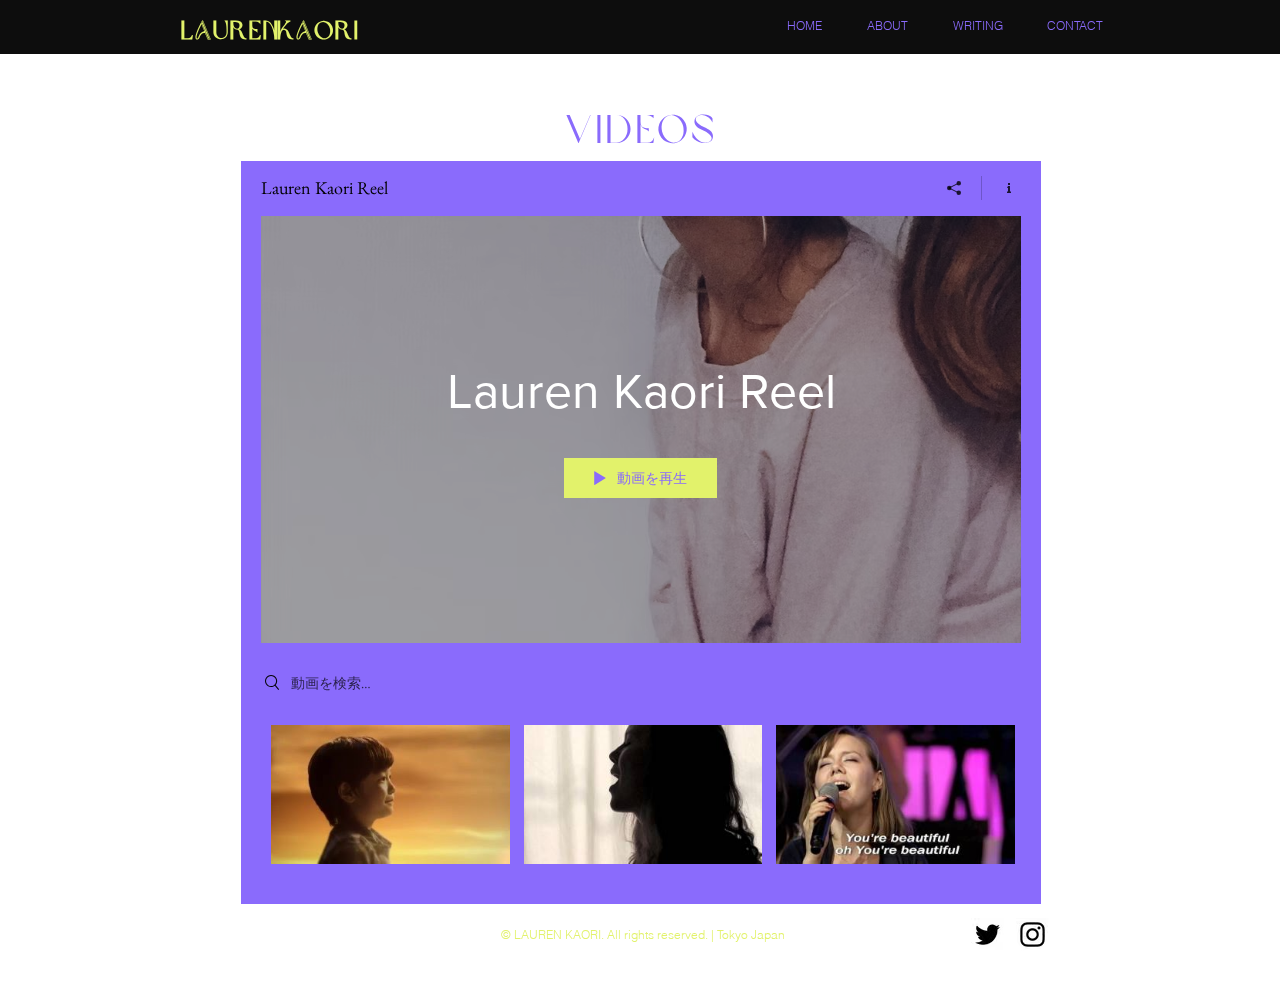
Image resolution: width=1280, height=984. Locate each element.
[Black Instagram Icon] (1032, 934)
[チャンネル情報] (1001, 188)
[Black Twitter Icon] (987, 934)
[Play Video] (390, 794)
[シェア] (954, 188)
